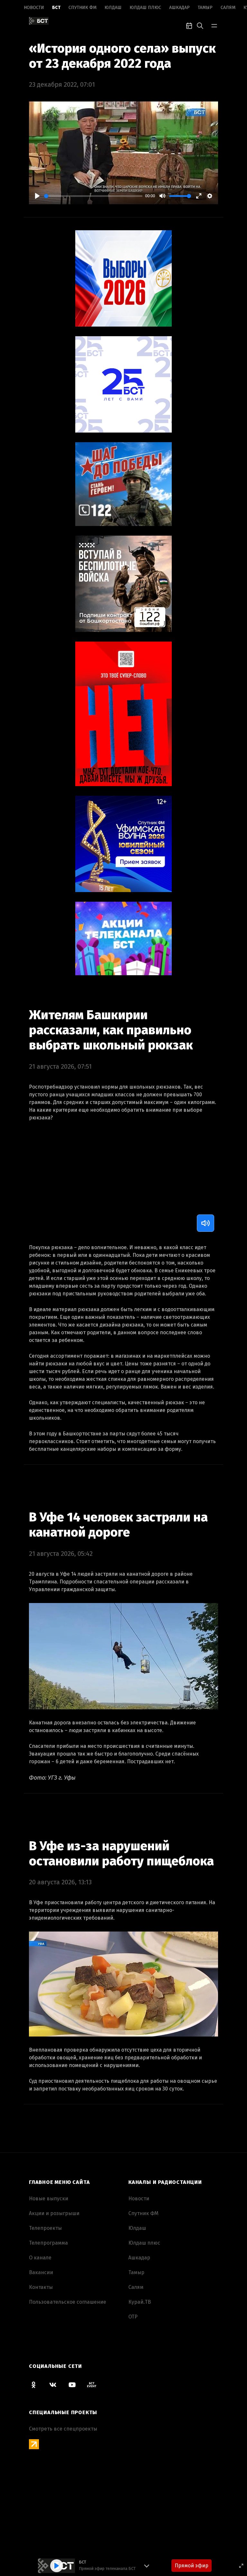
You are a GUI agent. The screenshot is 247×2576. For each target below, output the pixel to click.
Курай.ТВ (140, 2302)
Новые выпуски (49, 2199)
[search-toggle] (200, 25)
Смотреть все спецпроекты (63, 2429)
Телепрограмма (48, 2243)
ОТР (133, 2317)
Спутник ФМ (82, 8)
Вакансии (41, 2272)
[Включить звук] (206, 1223)
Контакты (41, 2287)
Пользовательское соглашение (68, 2302)
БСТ (56, 8)
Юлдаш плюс (145, 8)
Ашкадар (179, 8)
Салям (228, 8)
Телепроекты (45, 2228)
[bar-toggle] (214, 25)
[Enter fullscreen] (241, 2566)
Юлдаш (113, 8)
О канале (40, 2258)
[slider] (93, 196)
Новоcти (34, 8)
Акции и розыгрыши (54, 2213)
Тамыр (205, 8)
